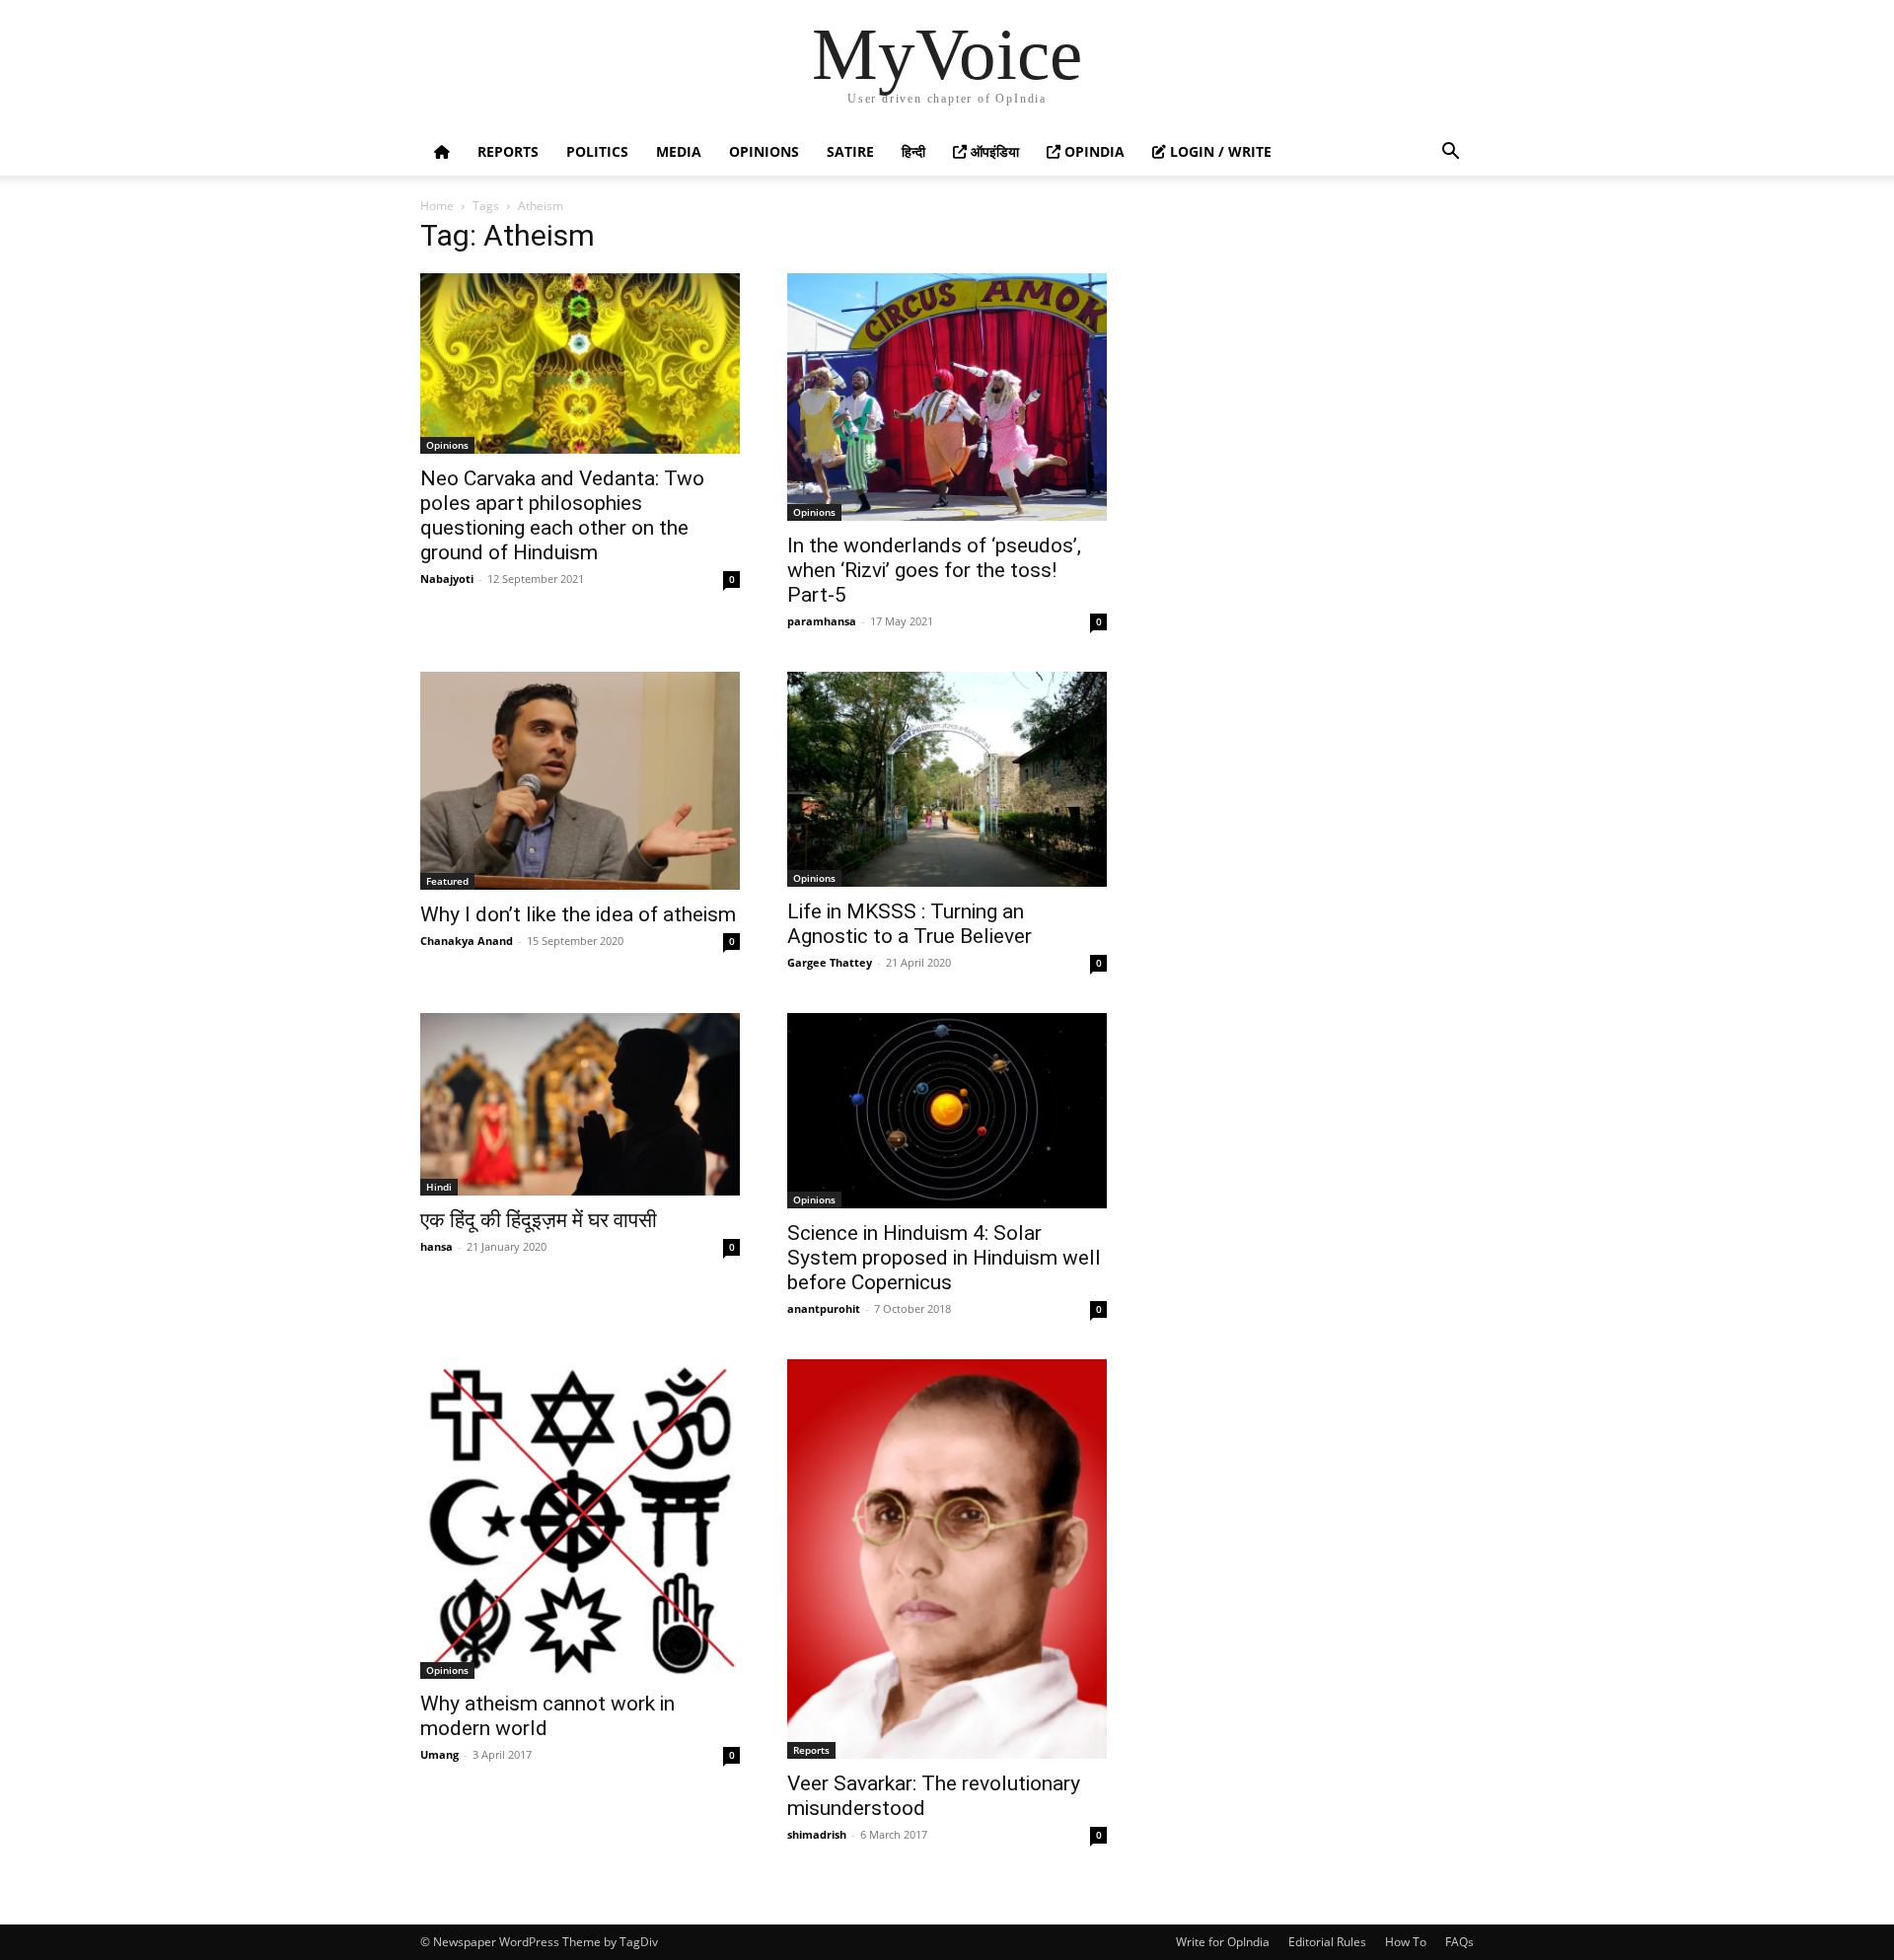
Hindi (439, 1187)
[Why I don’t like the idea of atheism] (580, 780)
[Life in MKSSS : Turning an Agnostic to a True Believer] (947, 779)
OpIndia (1093, 151)
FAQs (1459, 1942)
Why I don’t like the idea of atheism (578, 914)
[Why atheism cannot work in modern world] (580, 1519)
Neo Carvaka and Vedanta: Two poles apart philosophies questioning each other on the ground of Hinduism (562, 515)
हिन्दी (913, 151)
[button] (1450, 153)
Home (437, 206)
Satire (850, 151)
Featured (447, 881)
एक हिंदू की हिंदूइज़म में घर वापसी (539, 1220)
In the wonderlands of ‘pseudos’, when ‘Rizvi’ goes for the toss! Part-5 (934, 570)
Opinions (764, 151)
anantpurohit (824, 1308)
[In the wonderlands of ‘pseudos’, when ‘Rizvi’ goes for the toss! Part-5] (947, 397)
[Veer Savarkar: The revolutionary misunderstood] (947, 1559)
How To (1406, 1942)
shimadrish (817, 1834)
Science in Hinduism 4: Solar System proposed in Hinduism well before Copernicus (944, 1258)
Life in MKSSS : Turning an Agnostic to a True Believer (910, 924)
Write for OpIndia (1223, 1942)
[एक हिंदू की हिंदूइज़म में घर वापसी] (580, 1104)
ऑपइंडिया (993, 151)
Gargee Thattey (830, 962)
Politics (597, 151)
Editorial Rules (1327, 1942)
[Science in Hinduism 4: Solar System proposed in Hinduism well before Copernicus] (947, 1111)
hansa (437, 1246)
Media (679, 151)
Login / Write (1219, 151)
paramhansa (822, 621)
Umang (439, 1754)
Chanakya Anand (467, 941)
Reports (508, 151)
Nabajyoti (447, 579)
